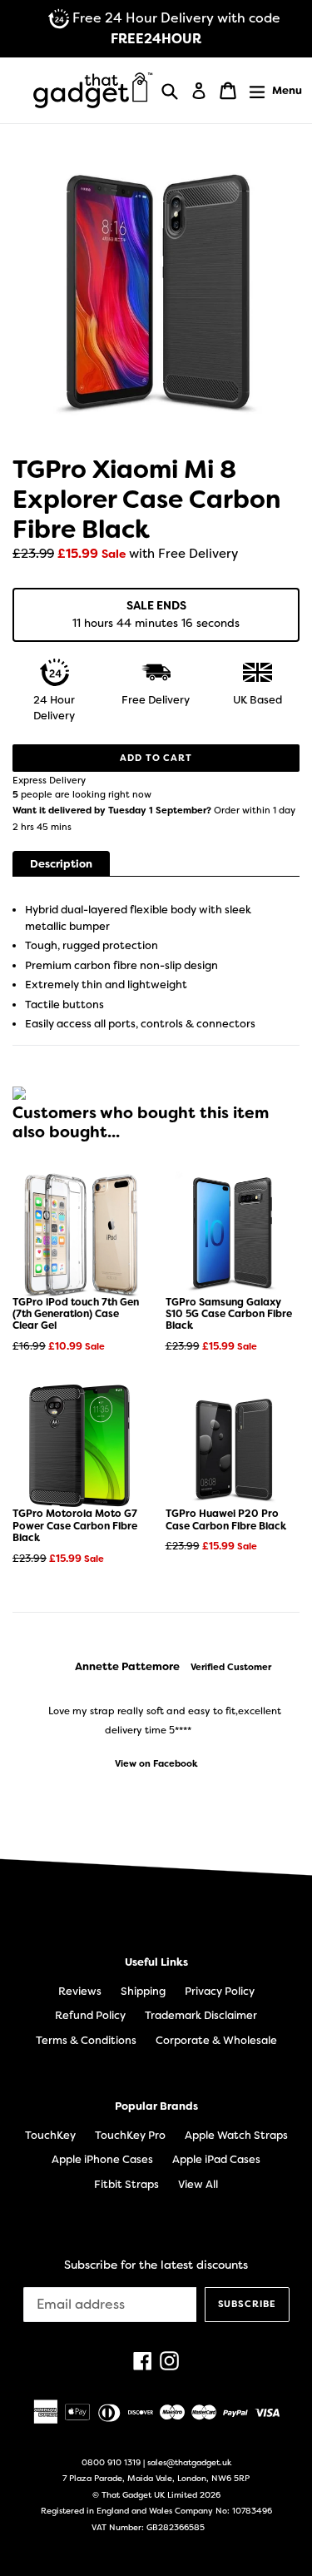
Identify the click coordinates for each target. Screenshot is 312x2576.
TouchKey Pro (130, 2135)
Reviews (80, 1991)
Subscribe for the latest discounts (156, 2265)
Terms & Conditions (86, 2040)
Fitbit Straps (126, 2184)
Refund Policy (90, 2015)
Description (61, 864)
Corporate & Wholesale (216, 2040)
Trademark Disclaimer (201, 2015)
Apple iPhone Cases (102, 2159)
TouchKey (50, 2135)
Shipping (143, 1991)
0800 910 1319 (111, 2462)
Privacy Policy (220, 1991)
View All (198, 2184)
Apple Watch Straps (236, 2135)
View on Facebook (156, 1764)
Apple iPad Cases (216, 2159)
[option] (156, 1715)
